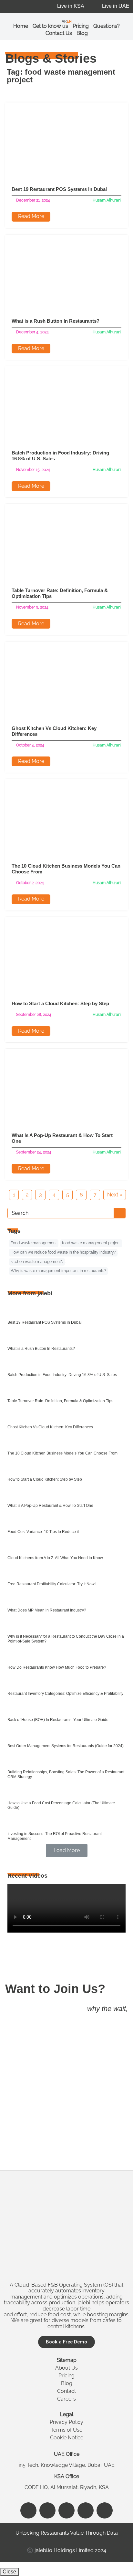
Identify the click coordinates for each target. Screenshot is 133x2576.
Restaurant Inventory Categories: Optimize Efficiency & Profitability (65, 1694)
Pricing (66, 2376)
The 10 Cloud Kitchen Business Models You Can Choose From (62, 1453)
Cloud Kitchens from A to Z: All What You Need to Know (55, 1558)
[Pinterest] (105, 2510)
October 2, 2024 (30, 883)
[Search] (119, 1213)
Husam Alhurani (107, 200)
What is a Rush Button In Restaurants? (56, 321)
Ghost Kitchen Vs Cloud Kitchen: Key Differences (50, 1427)
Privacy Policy (66, 2422)
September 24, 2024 (34, 1152)
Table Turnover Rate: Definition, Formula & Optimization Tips (60, 1401)
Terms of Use (66, 2430)
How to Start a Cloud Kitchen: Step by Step (60, 1003)
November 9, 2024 (32, 607)
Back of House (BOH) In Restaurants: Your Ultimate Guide (58, 1720)
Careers (66, 2399)
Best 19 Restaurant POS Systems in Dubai (59, 189)
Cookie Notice (67, 2438)
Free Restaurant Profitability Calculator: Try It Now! (51, 1584)
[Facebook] (28, 2510)
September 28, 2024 (34, 1015)
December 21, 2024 (33, 200)
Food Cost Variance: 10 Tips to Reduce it (43, 1532)
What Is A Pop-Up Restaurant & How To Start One (50, 1506)
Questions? (107, 26)
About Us (66, 2368)
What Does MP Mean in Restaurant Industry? (47, 1610)
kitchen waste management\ (37, 1262)
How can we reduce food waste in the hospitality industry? (63, 1252)
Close (9, 2572)
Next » (115, 1195)
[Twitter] (86, 2510)
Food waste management (34, 1243)
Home (21, 26)
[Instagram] (47, 2510)
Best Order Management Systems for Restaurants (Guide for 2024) (66, 1746)
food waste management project (91, 1243)
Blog (82, 33)
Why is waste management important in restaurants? (58, 1271)
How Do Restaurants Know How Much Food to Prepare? (57, 1667)
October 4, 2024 (30, 745)
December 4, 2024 (32, 332)
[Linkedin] (66, 2510)
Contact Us (59, 33)
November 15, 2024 (33, 470)
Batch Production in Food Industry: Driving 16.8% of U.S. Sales (62, 1375)
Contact (66, 2391)
